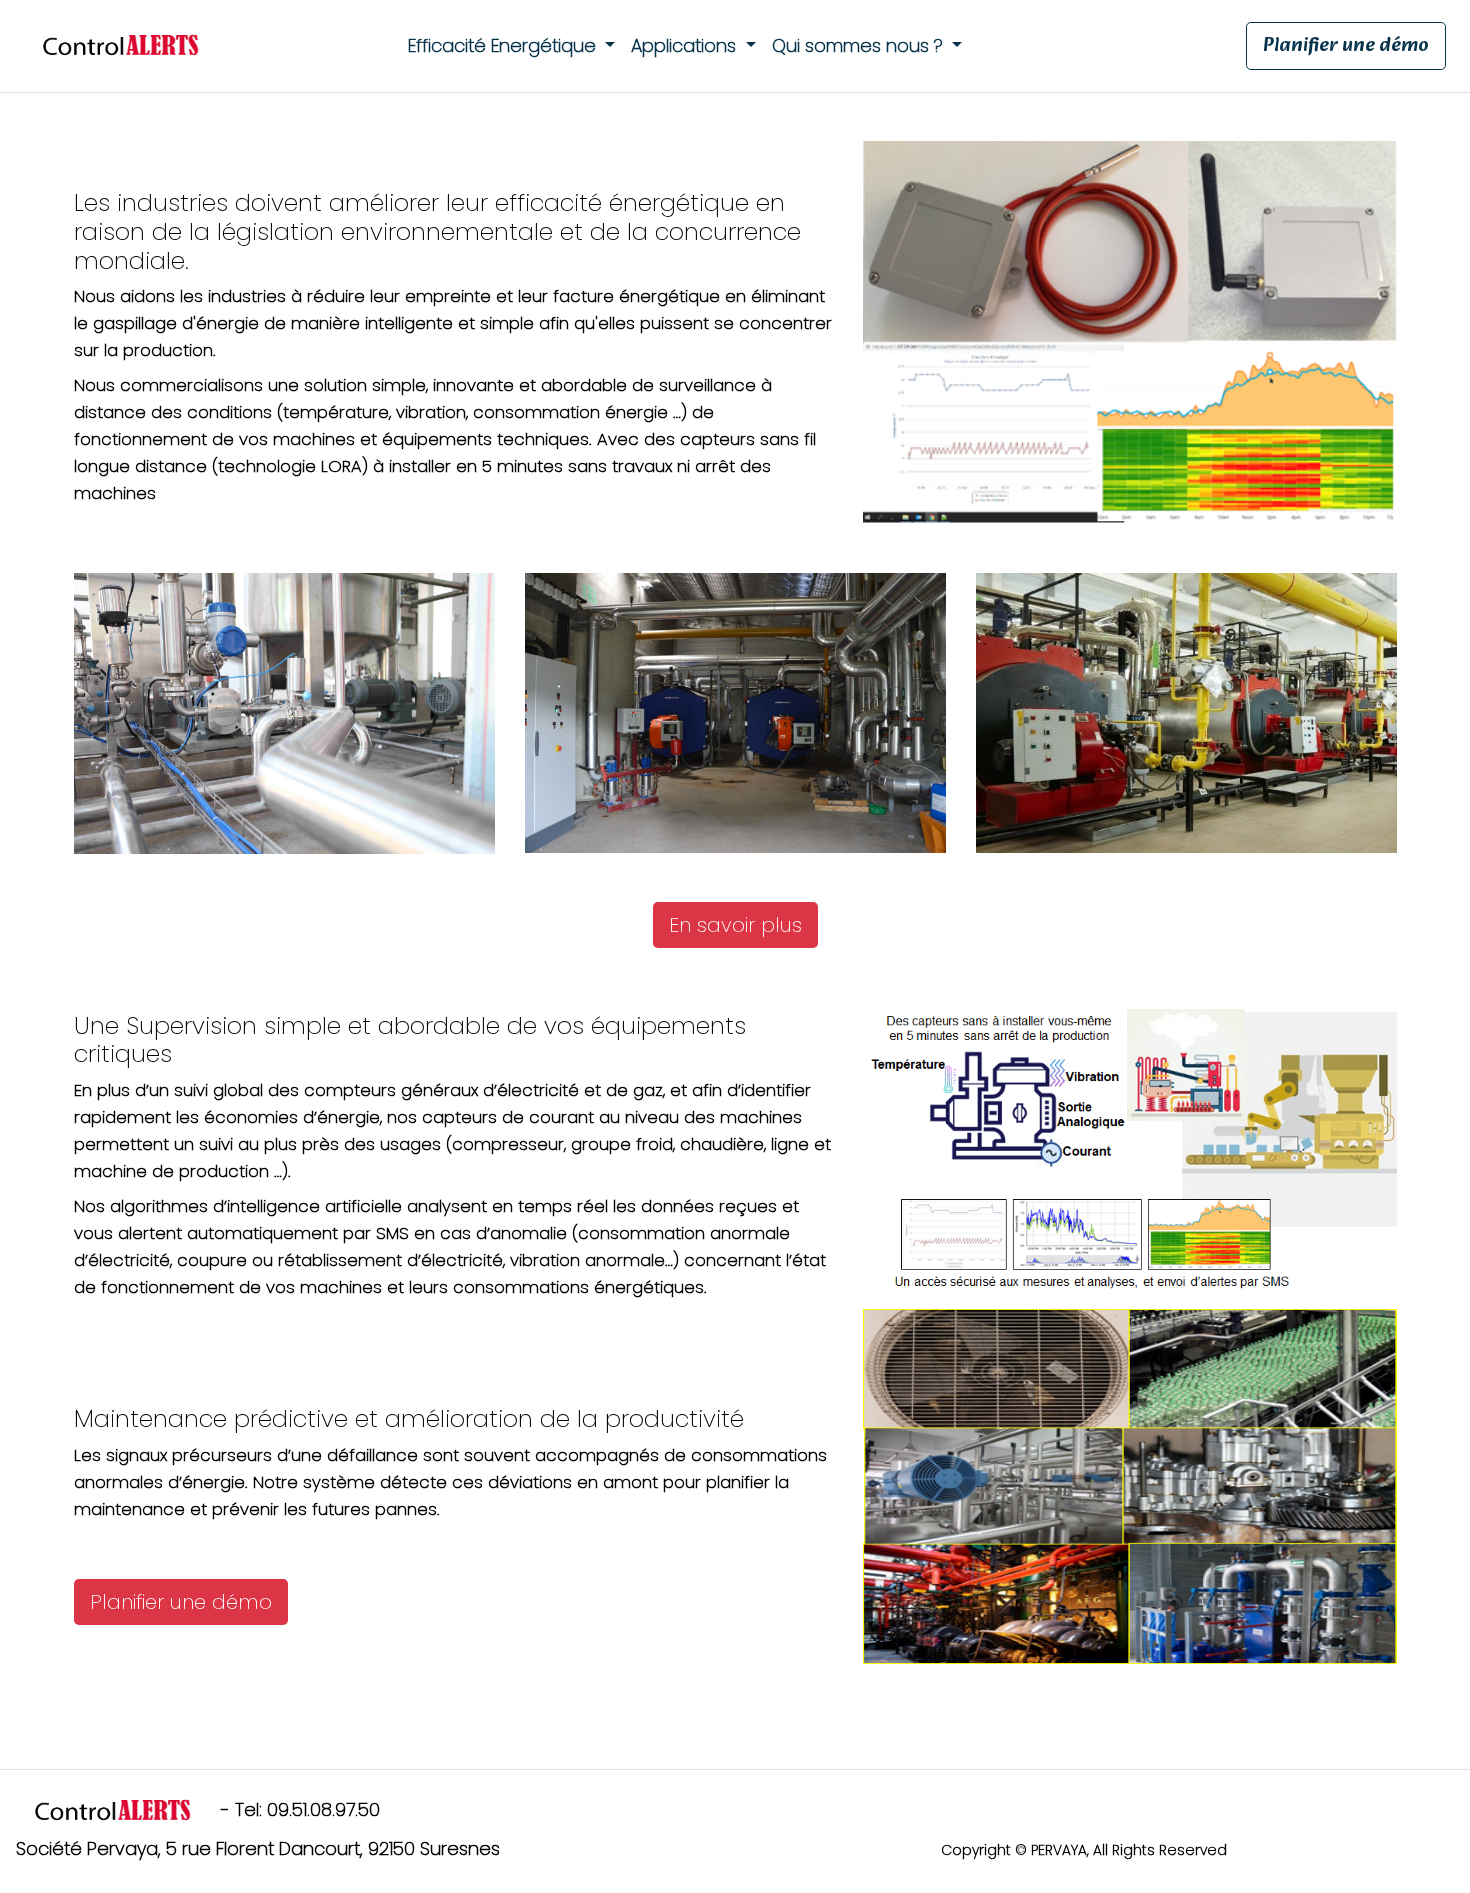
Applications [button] (686, 45)
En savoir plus (735, 925)
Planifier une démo (1346, 46)
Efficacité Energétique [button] (504, 45)
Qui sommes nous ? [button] (860, 45)
